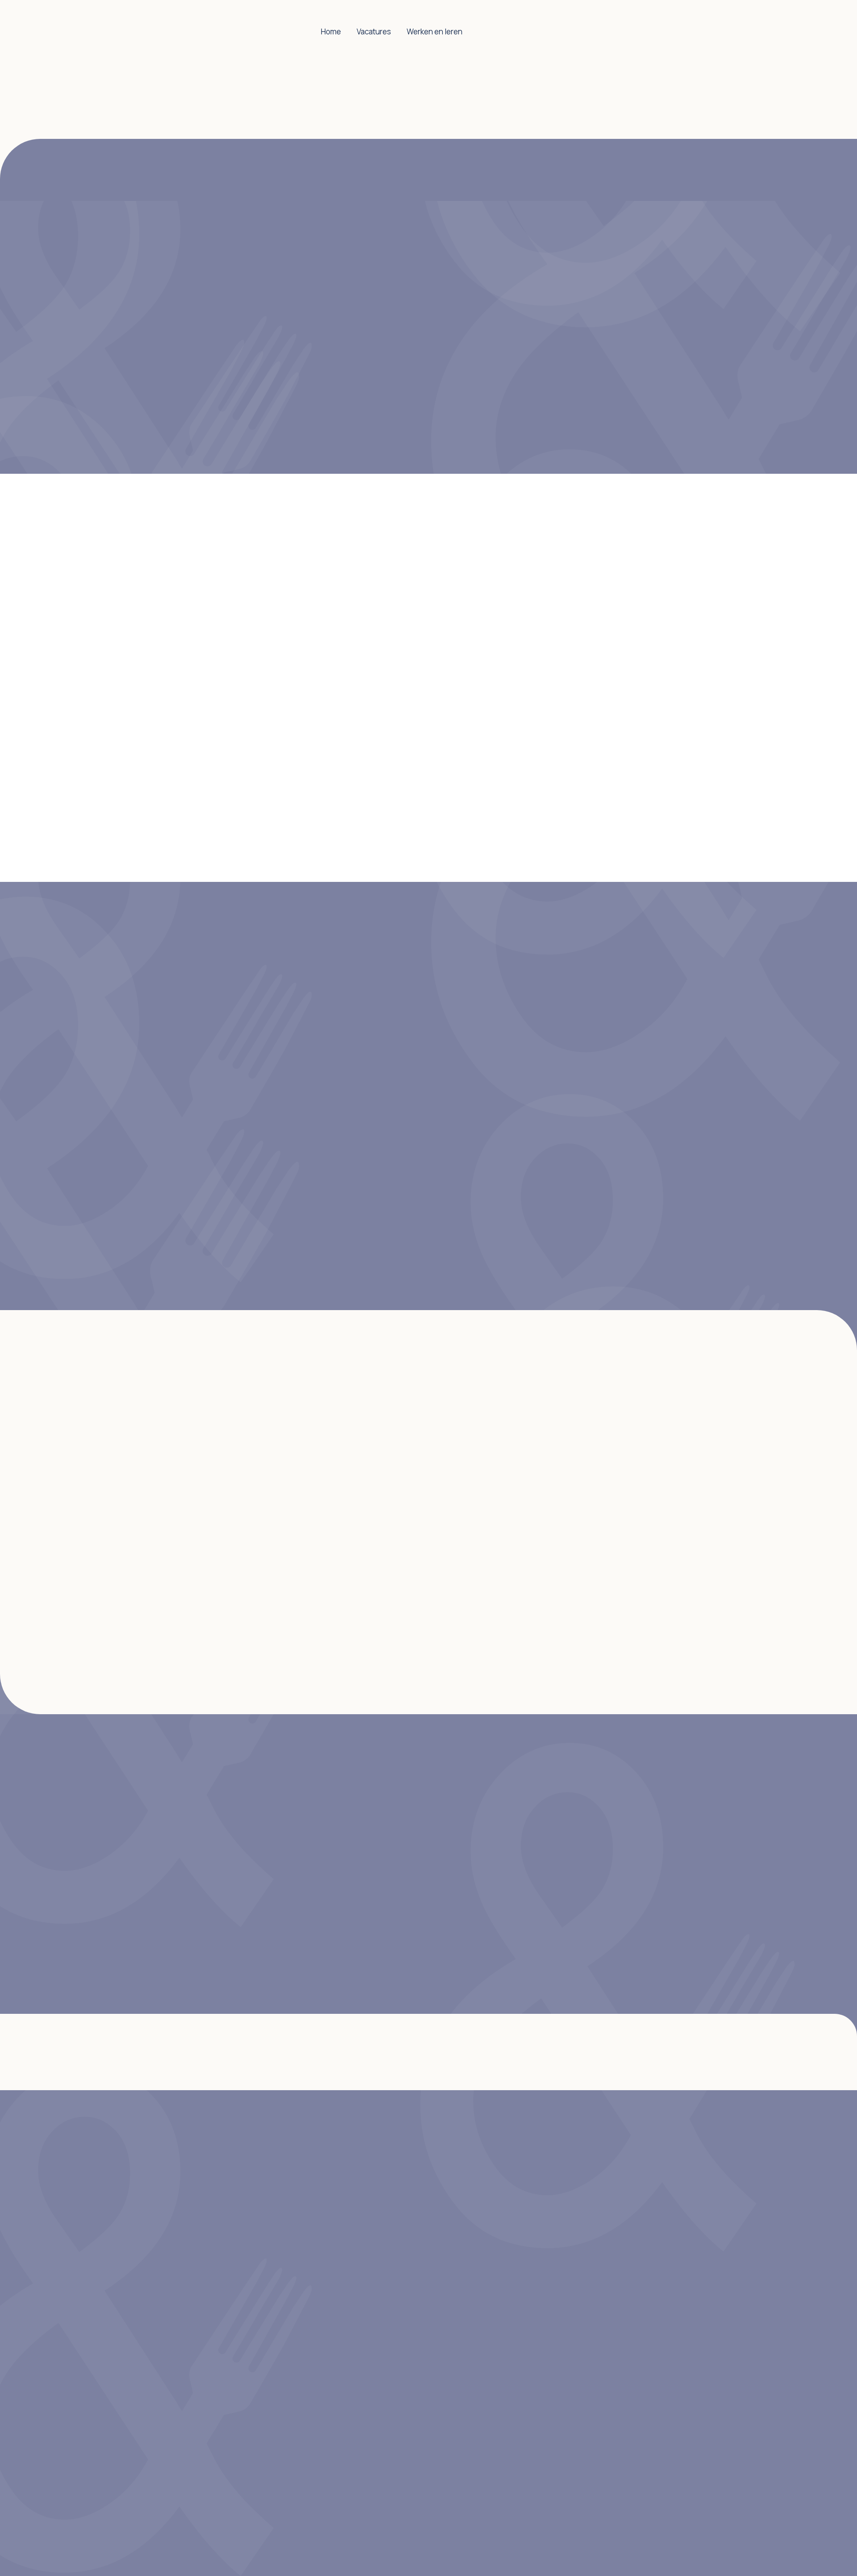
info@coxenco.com (164, 1877)
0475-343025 (152, 1048)
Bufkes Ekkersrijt (561, 1836)
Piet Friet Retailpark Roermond (588, 1894)
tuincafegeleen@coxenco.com (185, 1119)
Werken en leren (435, 31)
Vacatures (374, 31)
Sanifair (543, 1865)
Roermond (372, 1447)
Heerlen (411, 1447)
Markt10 (543, 1821)
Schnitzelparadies (563, 1909)
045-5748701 (151, 1219)
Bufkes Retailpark (562, 1879)
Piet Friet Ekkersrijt (566, 1850)
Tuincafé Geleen (560, 1924)
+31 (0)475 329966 (161, 1842)
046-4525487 (152, 1134)
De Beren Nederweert (570, 1806)
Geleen (453, 1447)
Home (331, 31)
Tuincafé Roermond (566, 1953)
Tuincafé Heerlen (561, 1938)
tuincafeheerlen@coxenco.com (187, 1205)
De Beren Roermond (567, 1791)
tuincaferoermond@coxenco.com (191, 1035)
